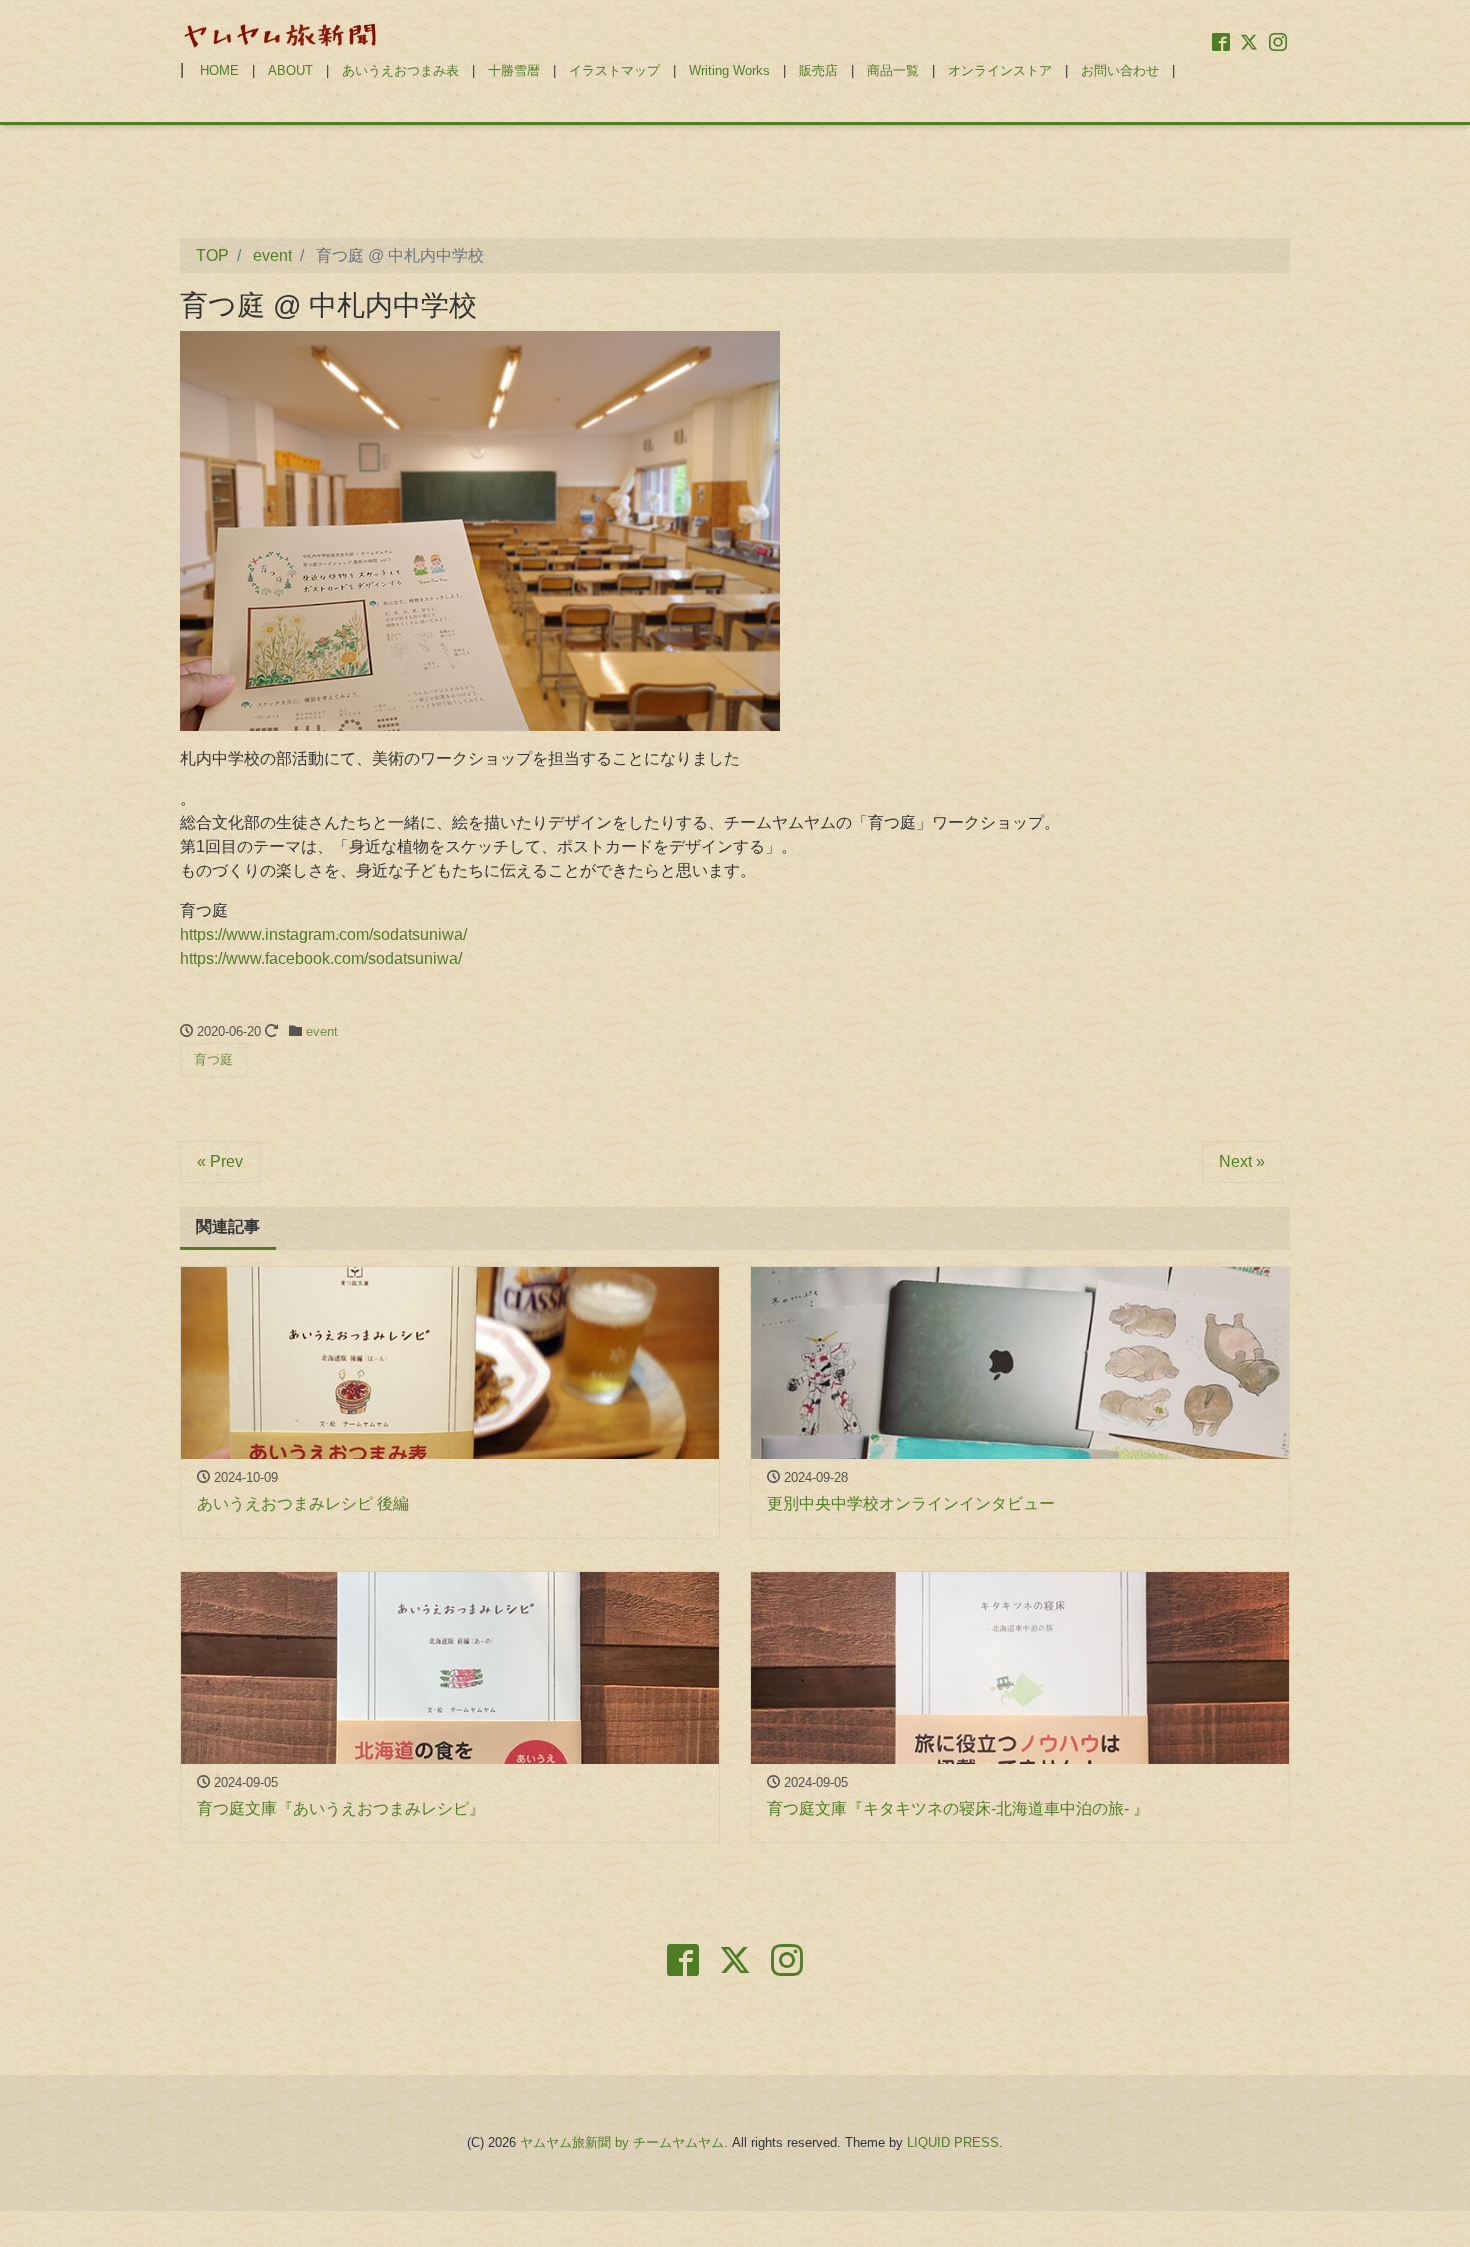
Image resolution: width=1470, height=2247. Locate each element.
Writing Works (729, 70)
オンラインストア (1000, 70)
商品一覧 (893, 70)
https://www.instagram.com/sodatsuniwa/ (323, 934)
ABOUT (290, 70)
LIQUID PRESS (953, 2142)
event (322, 1031)
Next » (1242, 1161)
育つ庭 (213, 1059)
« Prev (220, 1161)
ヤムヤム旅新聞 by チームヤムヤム (622, 2142)
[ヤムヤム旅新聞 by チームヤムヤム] (280, 33)
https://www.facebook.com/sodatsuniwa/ (321, 958)
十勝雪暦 (514, 70)
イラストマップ (614, 70)
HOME (219, 70)
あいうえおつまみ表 (400, 70)
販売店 (818, 70)
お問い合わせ (1120, 70)
